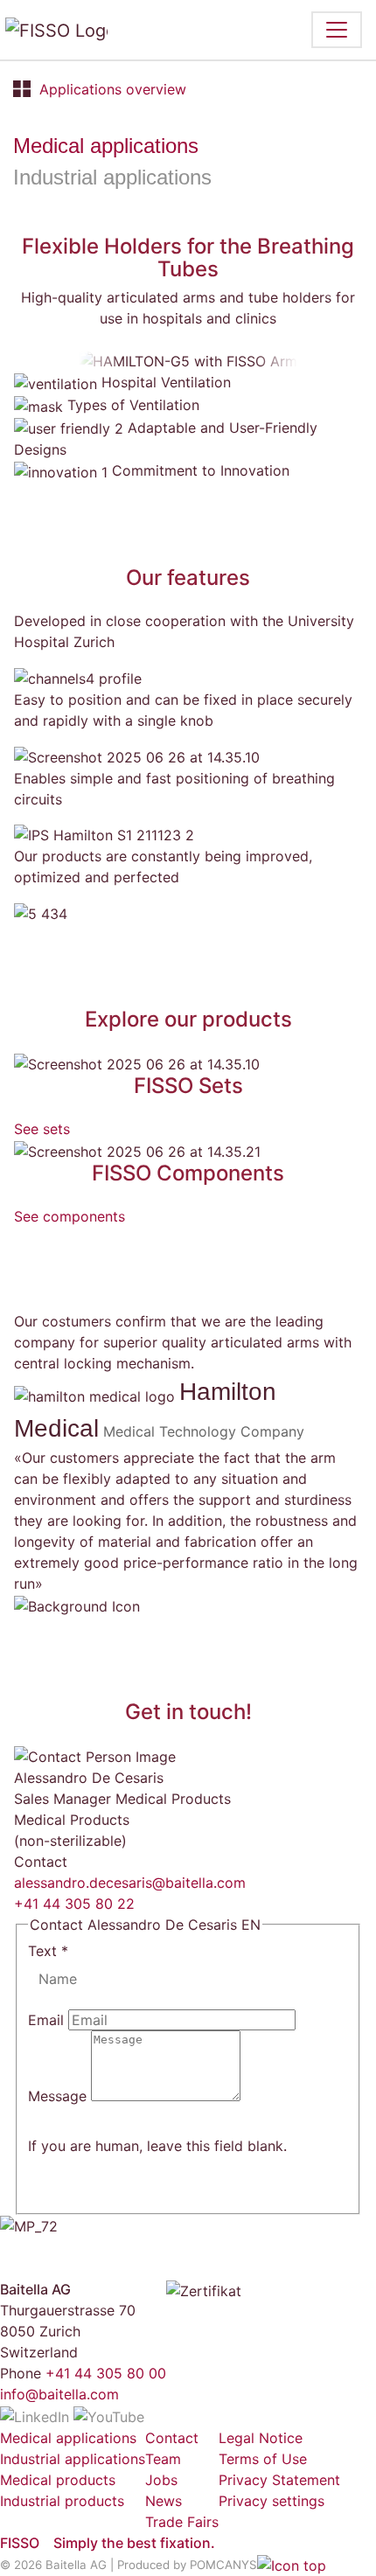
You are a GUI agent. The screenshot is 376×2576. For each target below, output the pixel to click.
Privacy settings (272, 2501)
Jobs (161, 2480)
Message (59, 2096)
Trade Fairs (182, 2522)
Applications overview (113, 89)
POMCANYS (223, 2565)
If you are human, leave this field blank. (157, 2146)
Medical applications (106, 146)
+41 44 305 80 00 (106, 2373)
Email (48, 2020)
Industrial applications (112, 177)
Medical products (58, 2480)
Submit (72, 2121)
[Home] (65, 30)
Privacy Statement (279, 2480)
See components (70, 1216)
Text (48, 1951)
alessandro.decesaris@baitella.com (130, 1883)
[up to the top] (292, 2564)
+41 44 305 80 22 (74, 1904)
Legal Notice (261, 2438)
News (164, 2501)
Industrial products (62, 2501)
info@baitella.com (59, 2394)
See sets (42, 1129)
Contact (172, 2438)
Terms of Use (263, 2459)
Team (163, 2459)
